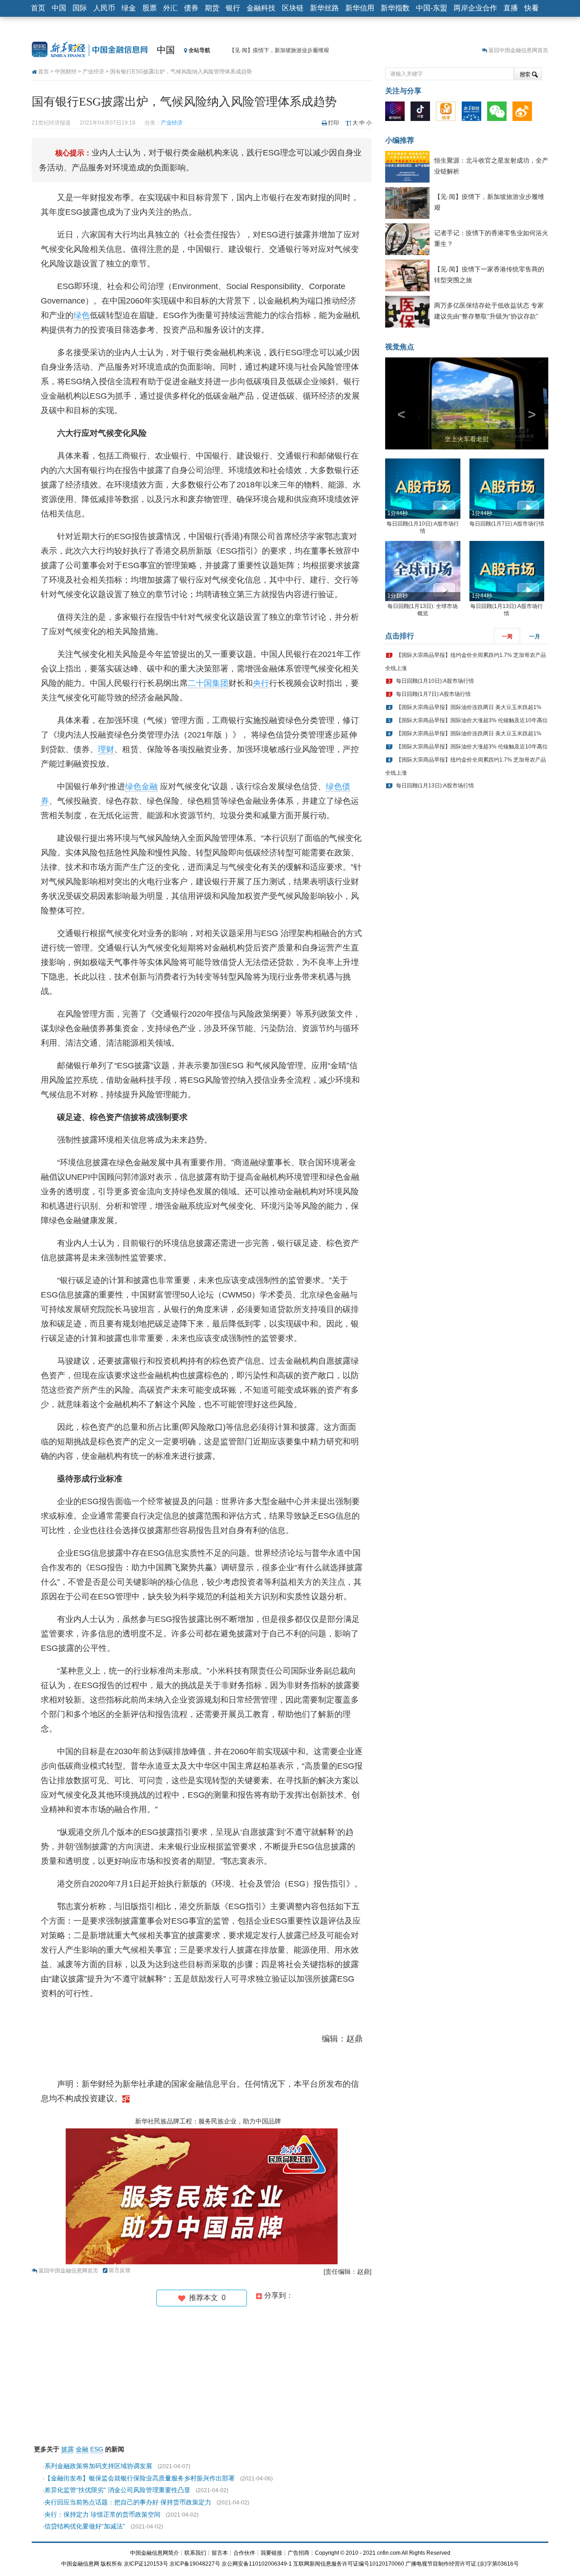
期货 (212, 8)
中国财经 (66, 72)
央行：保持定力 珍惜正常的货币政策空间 (102, 2514)
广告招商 (299, 2553)
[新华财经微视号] (397, 113)
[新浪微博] (524, 113)
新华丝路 (324, 8)
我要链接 (271, 2553)
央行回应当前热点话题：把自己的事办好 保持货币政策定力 (128, 2502)
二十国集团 (208, 683)
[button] (397, 403)
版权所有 (111, 2564)
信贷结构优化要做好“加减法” (85, 2526)
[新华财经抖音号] (423, 113)
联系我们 (195, 2553)
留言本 (220, 2553)
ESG (97, 2449)
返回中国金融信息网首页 (518, 50)
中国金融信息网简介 (155, 2553)
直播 (511, 8)
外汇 (170, 8)
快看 (532, 8)
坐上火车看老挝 (467, 439)
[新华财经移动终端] (474, 113)
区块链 (293, 8)
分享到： (278, 2295)
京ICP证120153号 (146, 2564)
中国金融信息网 (80, 2564)
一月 (535, 637)
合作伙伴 (244, 2553)
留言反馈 (120, 2270)
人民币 (104, 8)
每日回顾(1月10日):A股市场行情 (435, 681)
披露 (68, 2449)
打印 (333, 123)
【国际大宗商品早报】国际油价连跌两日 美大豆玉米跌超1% (469, 707)
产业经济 (93, 72)
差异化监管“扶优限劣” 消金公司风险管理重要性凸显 (117, 2490)
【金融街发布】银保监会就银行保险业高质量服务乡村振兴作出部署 (140, 2478)
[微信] (499, 113)
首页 (38, 8)
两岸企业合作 (475, 8)
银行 (233, 8)
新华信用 (360, 8)
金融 (82, 2449)
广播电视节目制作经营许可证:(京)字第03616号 (462, 2564)
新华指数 (395, 8)
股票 (150, 8)
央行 (261, 683)
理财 (106, 749)
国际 (80, 8)
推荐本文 (205, 2298)
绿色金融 (141, 786)
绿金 (129, 8)
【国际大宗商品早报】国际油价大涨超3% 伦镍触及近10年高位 (472, 720)
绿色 (82, 315)
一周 (507, 637)
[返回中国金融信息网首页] (126, 2098)
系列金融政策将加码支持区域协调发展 (98, 2466)
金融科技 (261, 8)
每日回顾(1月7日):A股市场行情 (507, 524)
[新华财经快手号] (448, 113)
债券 (191, 8)
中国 (59, 8)
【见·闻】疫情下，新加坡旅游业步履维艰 (279, 50)
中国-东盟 (432, 8)
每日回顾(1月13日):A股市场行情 (435, 786)
